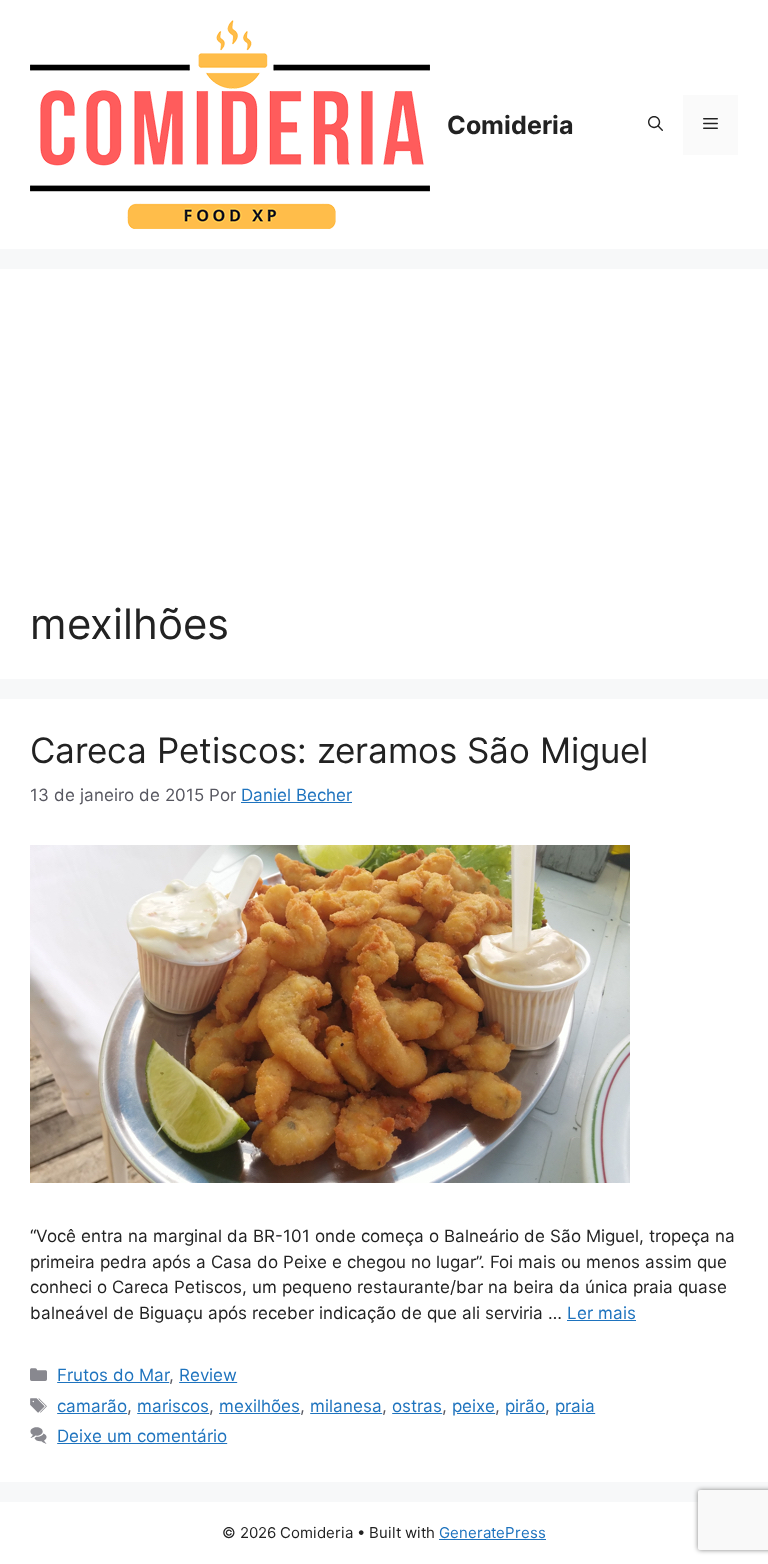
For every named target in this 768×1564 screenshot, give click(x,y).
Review (208, 1375)
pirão (525, 1406)
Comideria (510, 125)
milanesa (346, 1406)
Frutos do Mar (113, 1375)
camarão (92, 1406)
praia (575, 1406)
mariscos (173, 1406)
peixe (473, 1406)
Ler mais (601, 1313)
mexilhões (259, 1406)
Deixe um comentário (142, 1436)
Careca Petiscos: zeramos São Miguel (339, 750)
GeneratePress (492, 1532)
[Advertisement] (384, 449)
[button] (655, 125)
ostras (417, 1406)
